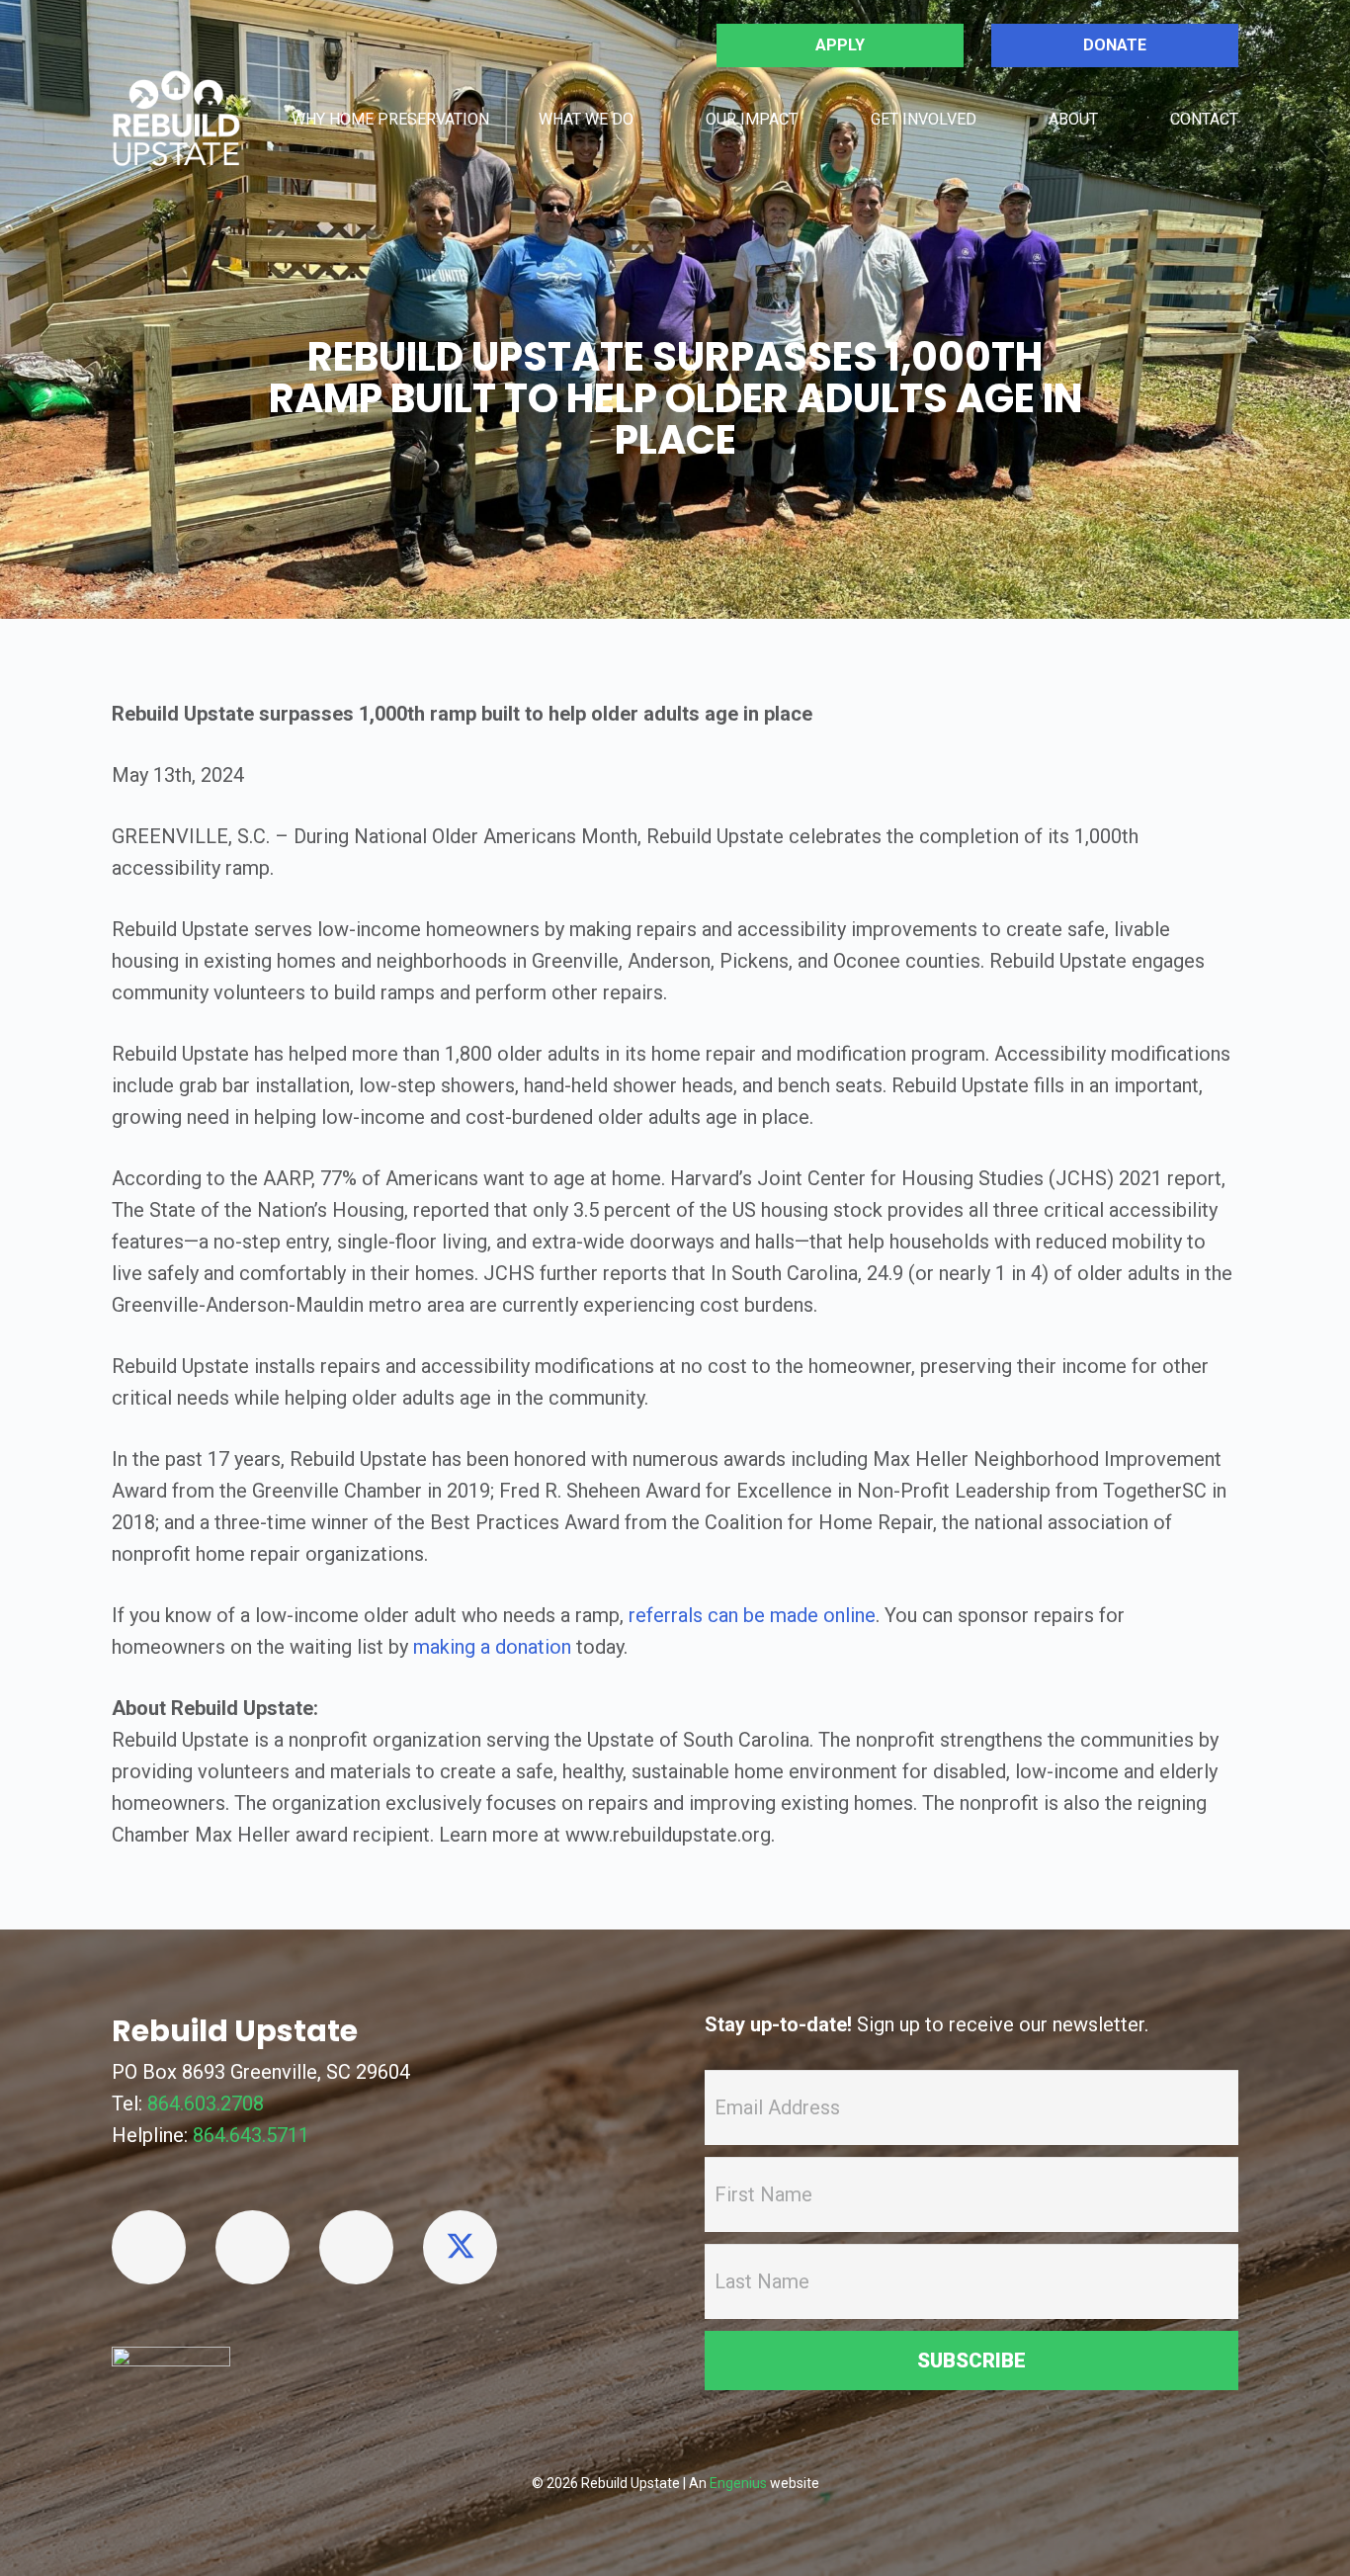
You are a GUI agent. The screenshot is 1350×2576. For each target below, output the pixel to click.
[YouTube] (253, 2247)
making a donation (492, 1647)
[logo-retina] (176, 119)
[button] (649, 118)
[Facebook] (149, 2247)
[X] (460, 2247)
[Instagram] (356, 2247)
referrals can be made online (752, 1615)
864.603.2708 (206, 2104)
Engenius (738, 2483)
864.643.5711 (251, 2135)
